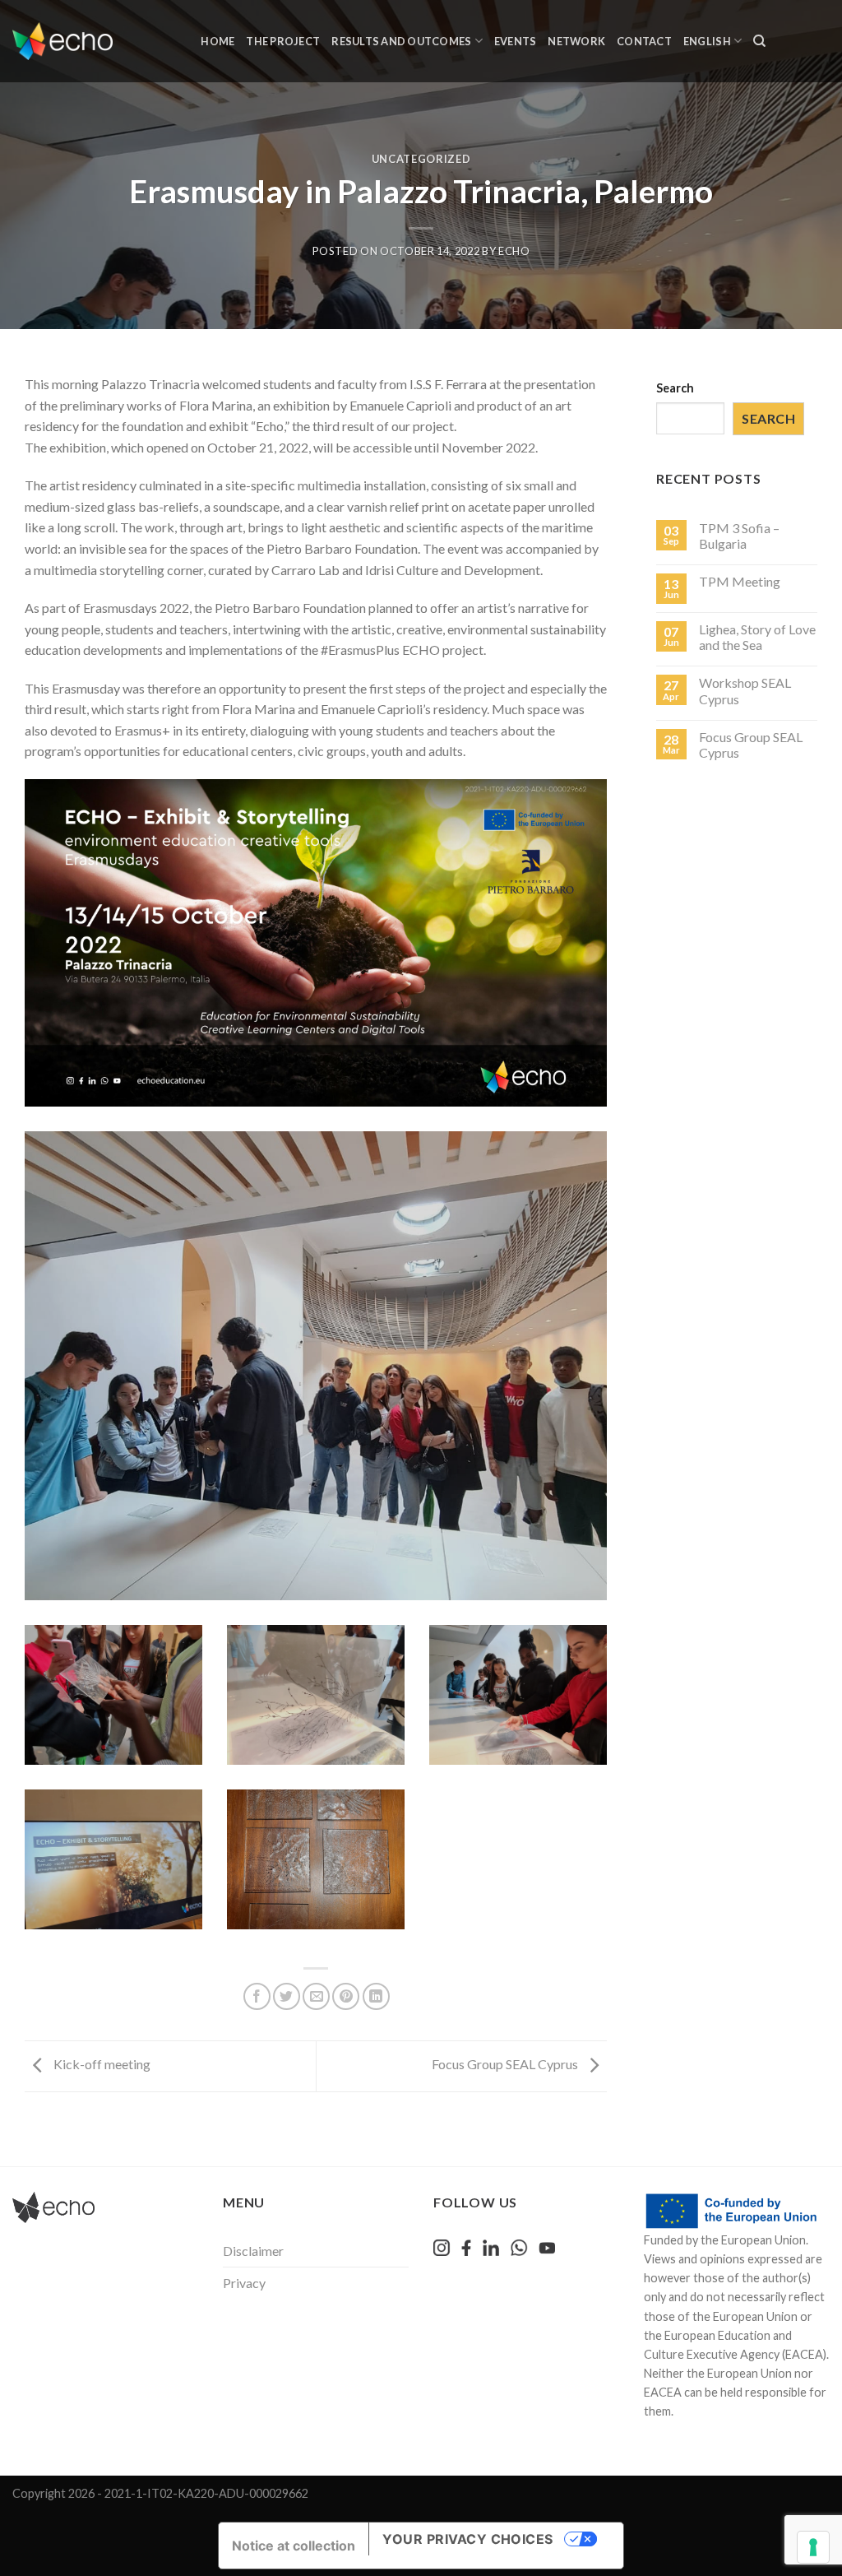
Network (576, 41)
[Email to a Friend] (316, 1996)
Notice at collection (294, 2546)
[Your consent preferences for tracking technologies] (813, 2547)
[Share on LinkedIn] (376, 1996)
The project (283, 41)
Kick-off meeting (101, 2065)
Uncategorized (421, 159)
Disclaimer (253, 2251)
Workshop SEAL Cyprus (745, 690)
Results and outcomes (401, 41)
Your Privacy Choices (468, 2539)
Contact (644, 41)
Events (516, 41)
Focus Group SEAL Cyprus (506, 2065)
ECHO (514, 251)
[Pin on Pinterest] (346, 1996)
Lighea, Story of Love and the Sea (757, 637)
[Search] (759, 41)
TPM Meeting (740, 581)
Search (675, 388)
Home (217, 41)
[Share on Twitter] (287, 1996)
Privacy (244, 2283)
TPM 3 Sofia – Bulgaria (739, 536)
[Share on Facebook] (257, 1996)
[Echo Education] (62, 42)
